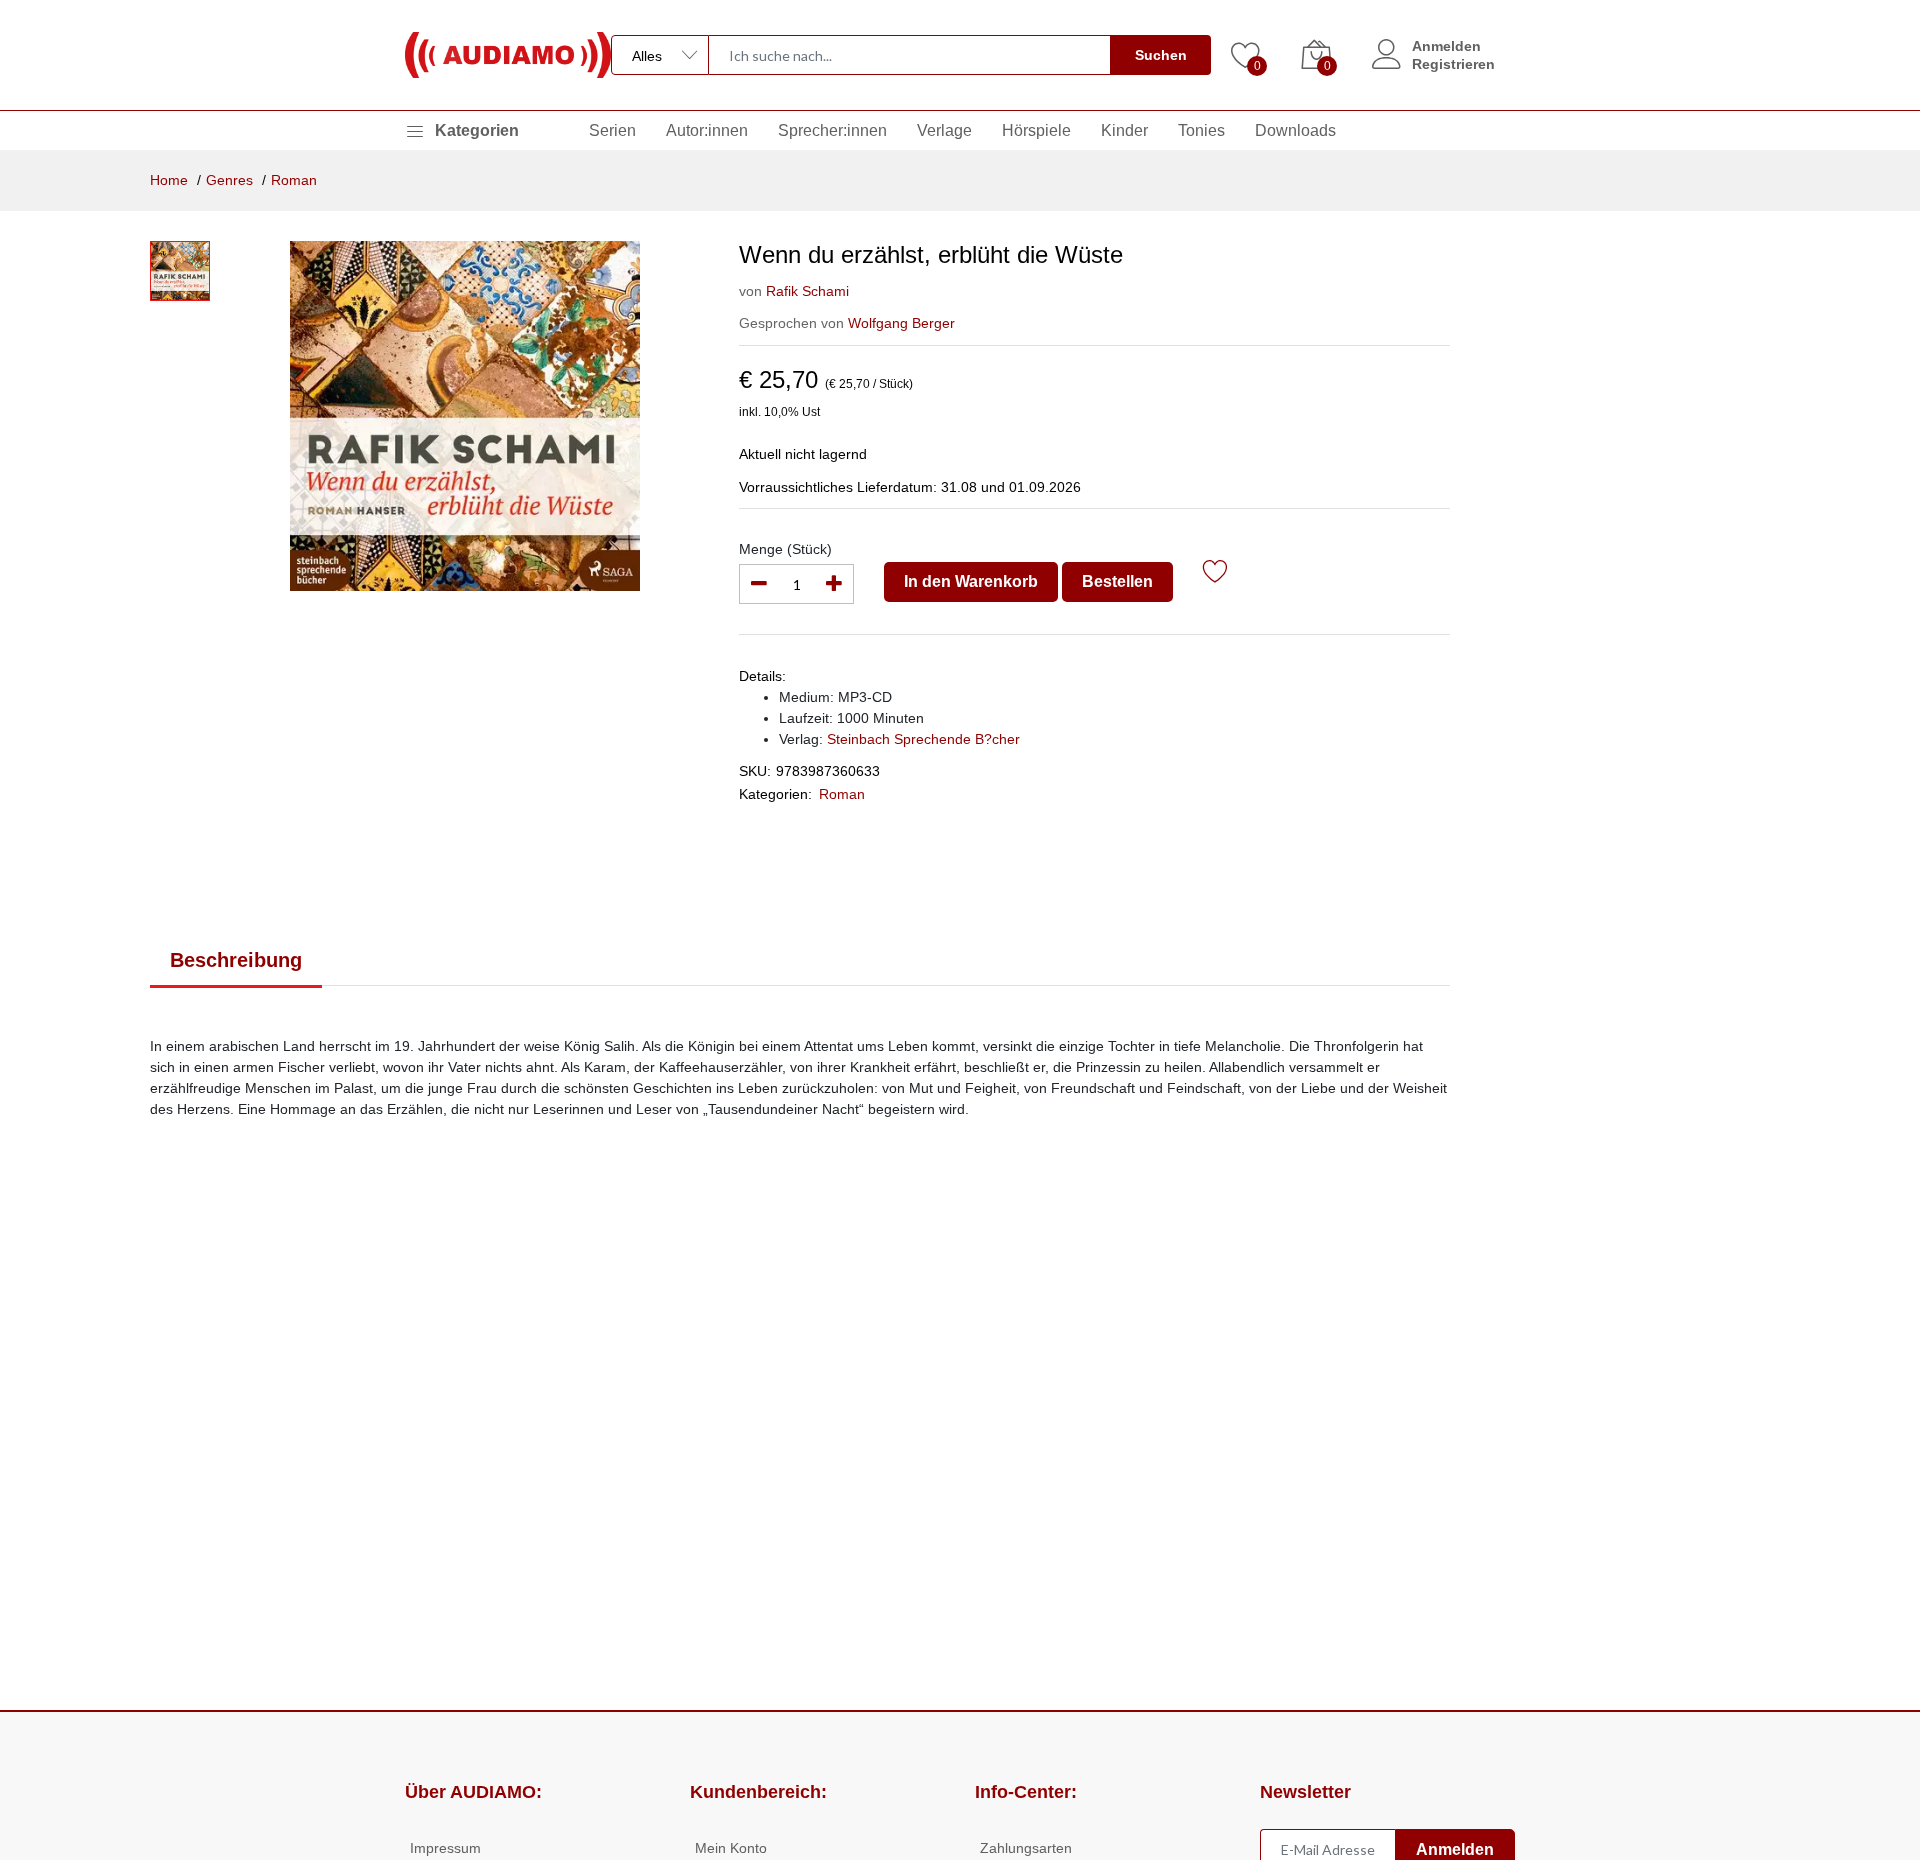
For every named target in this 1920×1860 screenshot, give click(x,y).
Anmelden (1446, 46)
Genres (229, 180)
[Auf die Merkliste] (1215, 574)
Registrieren (1453, 64)
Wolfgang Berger (901, 323)
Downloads (1295, 130)
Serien (612, 130)
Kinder (1124, 130)
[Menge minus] (759, 584)
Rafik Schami (807, 291)
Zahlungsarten (1026, 1848)
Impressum (445, 1848)
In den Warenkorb (971, 581)
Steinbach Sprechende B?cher (923, 739)
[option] (464, 416)
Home (169, 180)
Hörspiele (1036, 130)
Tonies (1201, 130)
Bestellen (1117, 581)
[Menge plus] (834, 584)
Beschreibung (236, 960)
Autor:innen (707, 130)
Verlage (944, 130)
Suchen (1161, 55)
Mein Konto (731, 1848)
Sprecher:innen (832, 130)
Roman (294, 180)
